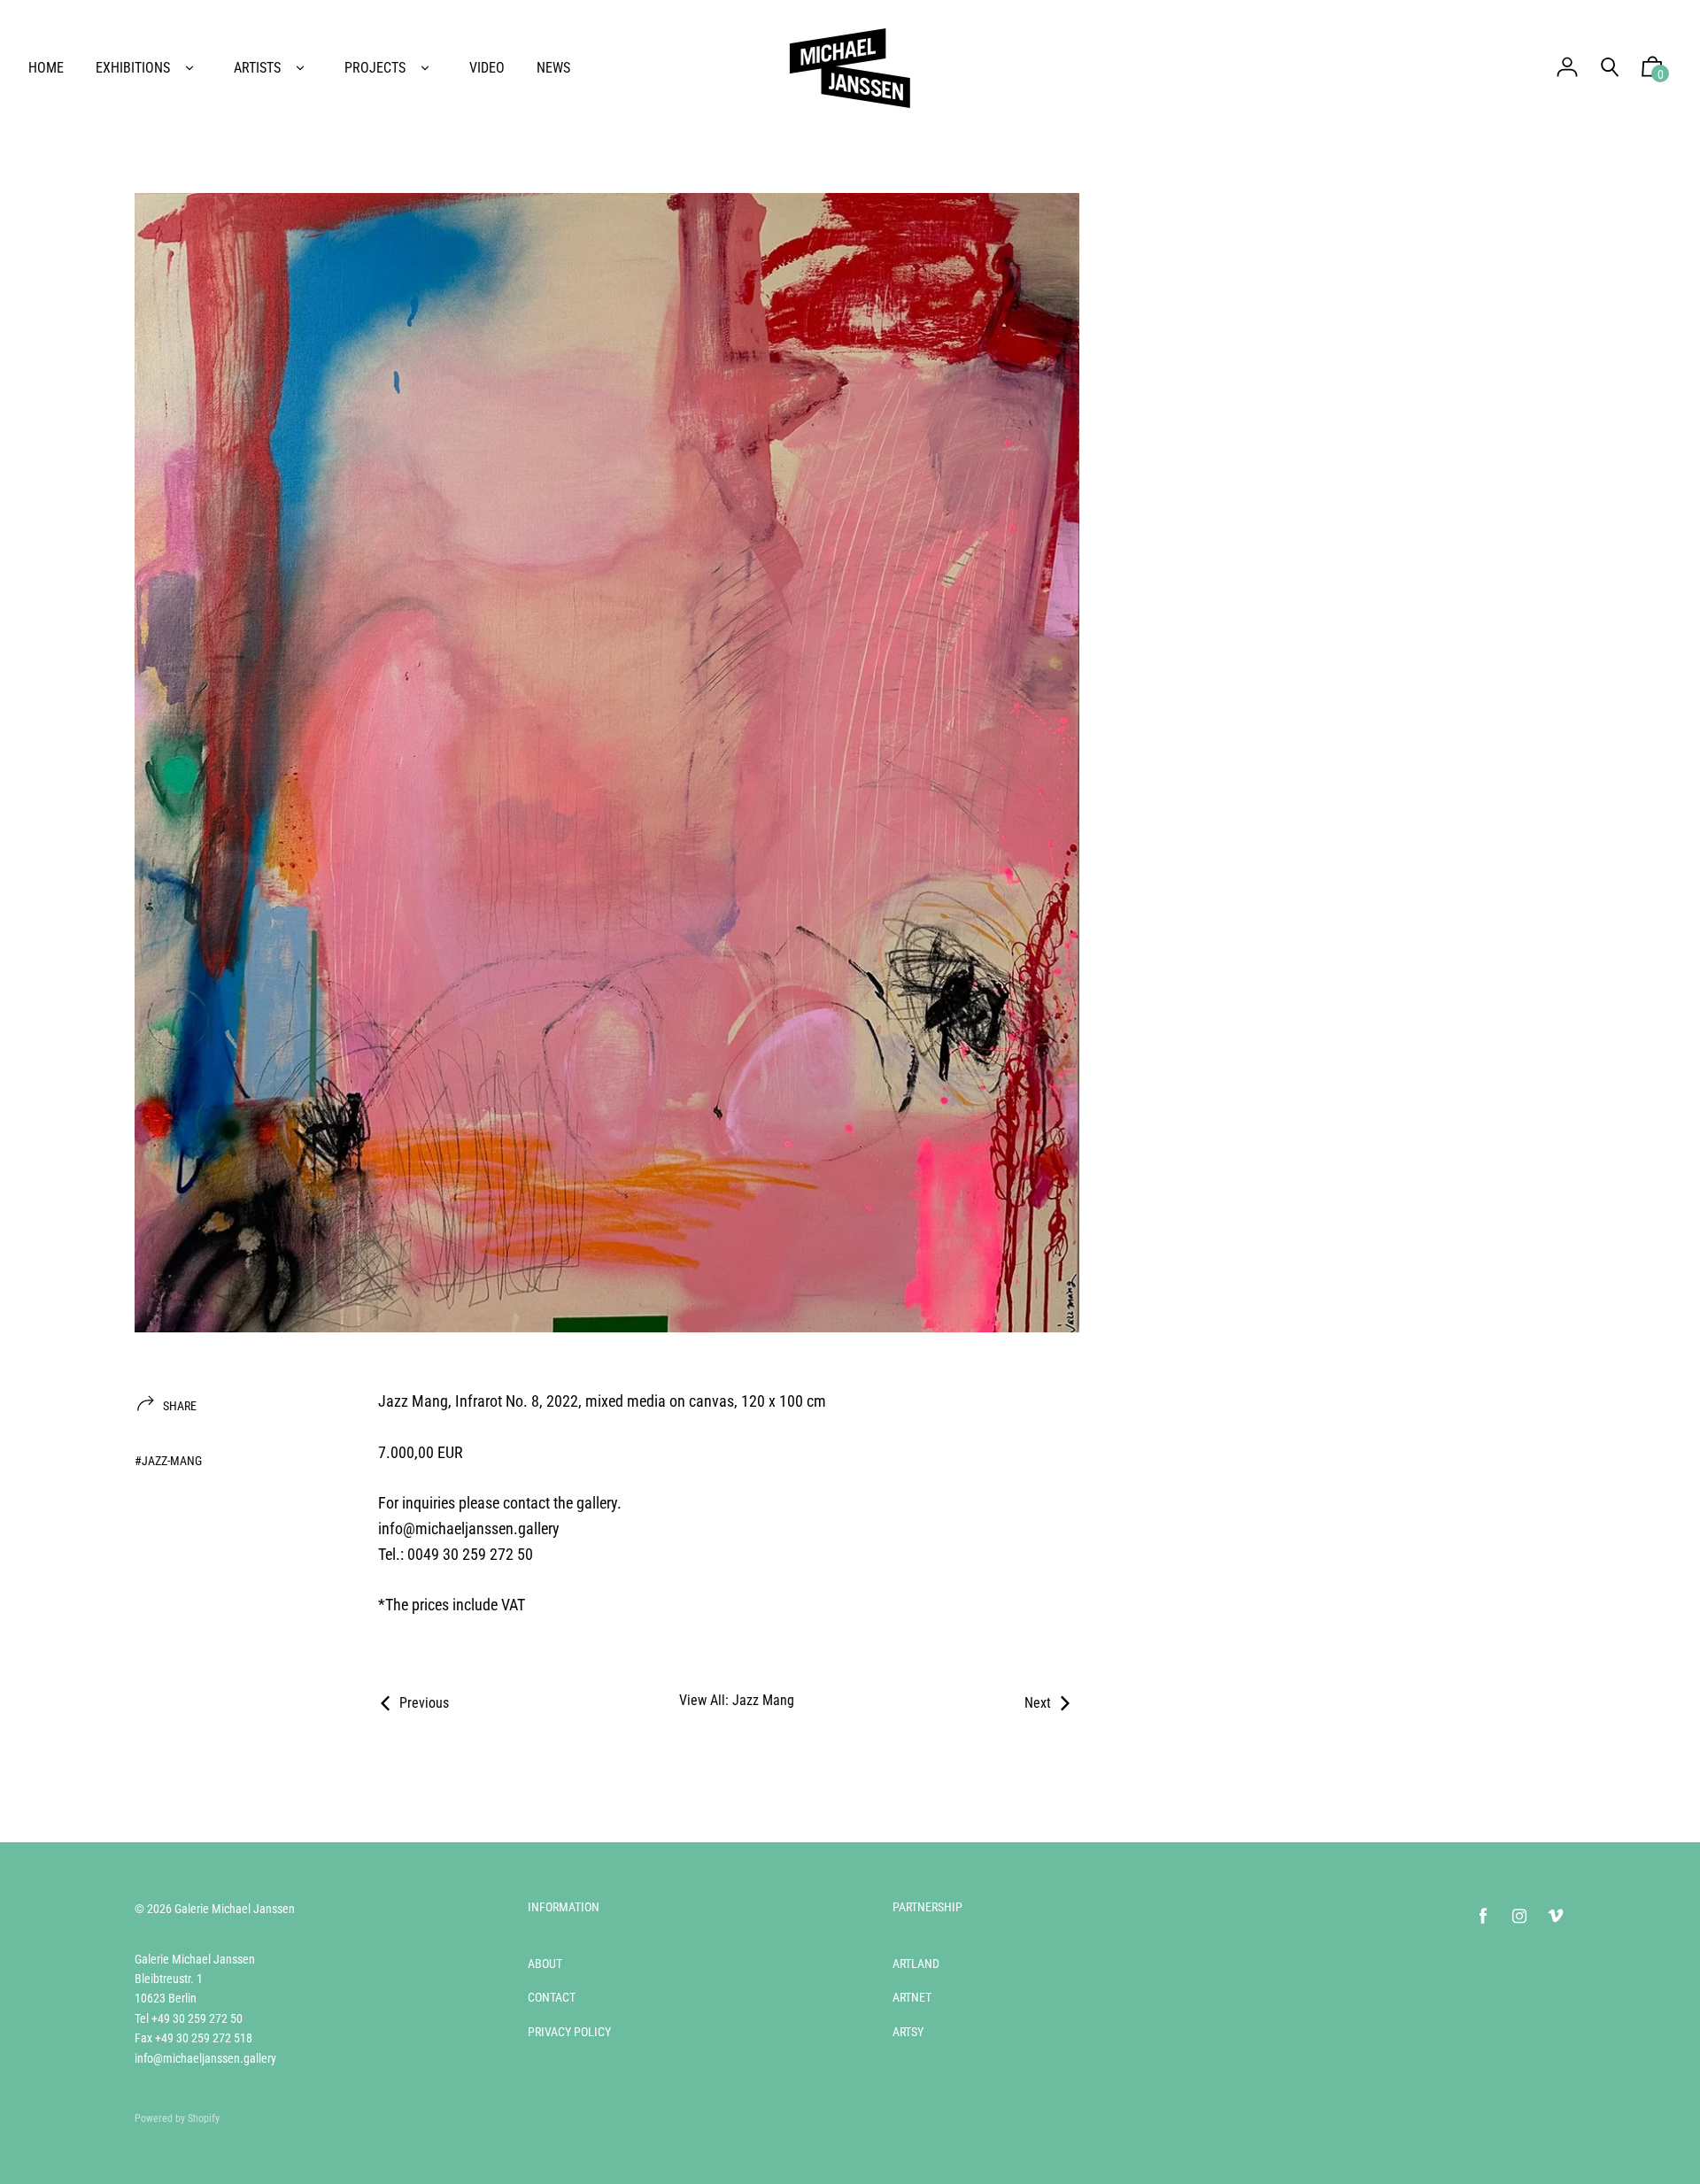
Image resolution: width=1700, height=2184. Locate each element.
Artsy (908, 2032)
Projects (375, 68)
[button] (1652, 71)
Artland (916, 1964)
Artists (257, 68)
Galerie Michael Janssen (235, 1909)
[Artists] (300, 68)
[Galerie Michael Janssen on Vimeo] (1556, 1916)
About (545, 1964)
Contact (552, 1997)
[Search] (1610, 68)
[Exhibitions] (189, 68)
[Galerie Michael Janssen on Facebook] (1483, 1916)
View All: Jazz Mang (737, 1700)
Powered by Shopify (177, 2118)
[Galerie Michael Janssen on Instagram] (1519, 1916)
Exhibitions (133, 68)
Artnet (912, 1997)
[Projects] (425, 68)
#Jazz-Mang (168, 1461)
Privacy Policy (569, 2032)
